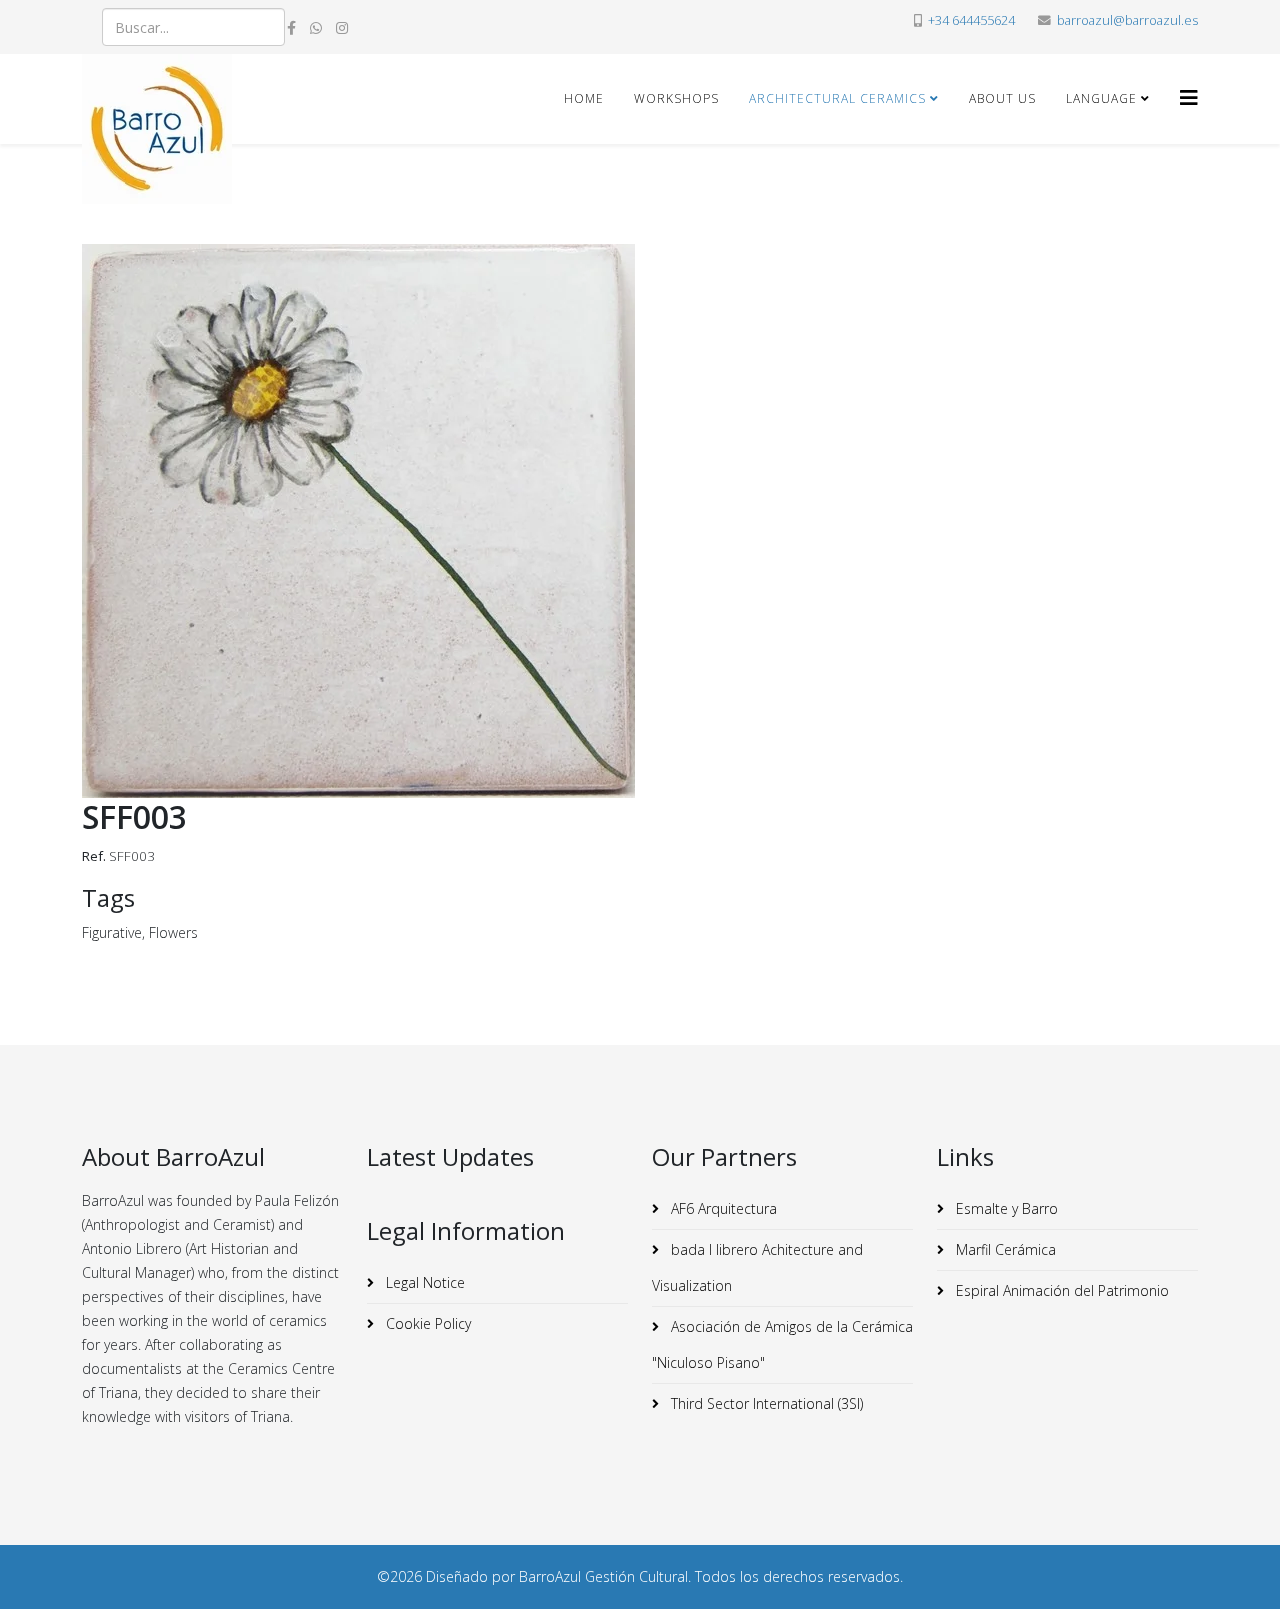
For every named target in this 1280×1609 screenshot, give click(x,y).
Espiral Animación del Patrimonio (1060, 1290)
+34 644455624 (971, 20)
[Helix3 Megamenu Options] (1189, 97)
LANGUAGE (1101, 98)
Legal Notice (423, 1282)
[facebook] (291, 27)
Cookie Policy (426, 1323)
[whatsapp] (316, 27)
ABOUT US (1002, 98)
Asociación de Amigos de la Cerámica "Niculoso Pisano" (782, 1344)
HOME (584, 98)
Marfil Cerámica (1004, 1249)
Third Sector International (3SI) (765, 1403)
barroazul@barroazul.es (1127, 20)
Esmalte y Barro (1005, 1208)
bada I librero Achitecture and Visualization (757, 1267)
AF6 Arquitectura (722, 1208)
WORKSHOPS (676, 98)
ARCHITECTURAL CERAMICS (837, 98)
